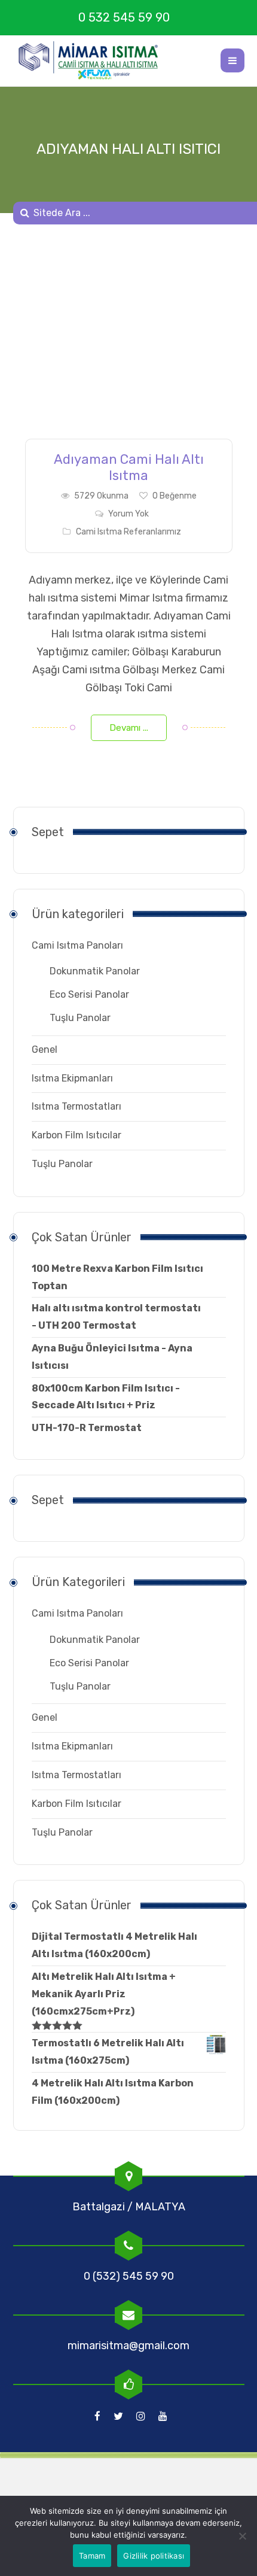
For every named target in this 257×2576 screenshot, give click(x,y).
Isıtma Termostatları (77, 1106)
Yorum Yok (128, 514)
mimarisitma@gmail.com (128, 2346)
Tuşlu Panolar (80, 1018)
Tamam (92, 2556)
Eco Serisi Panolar (89, 994)
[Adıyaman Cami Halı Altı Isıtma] (129, 341)
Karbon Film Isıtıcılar (77, 1135)
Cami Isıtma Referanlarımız (128, 532)
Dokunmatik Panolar (95, 971)
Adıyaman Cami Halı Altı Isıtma (129, 467)
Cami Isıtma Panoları (77, 945)
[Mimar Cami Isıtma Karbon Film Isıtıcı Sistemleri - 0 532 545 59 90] (94, 60)
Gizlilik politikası (154, 2556)
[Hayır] (242, 2536)
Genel (45, 1049)
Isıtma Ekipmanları (72, 1078)
